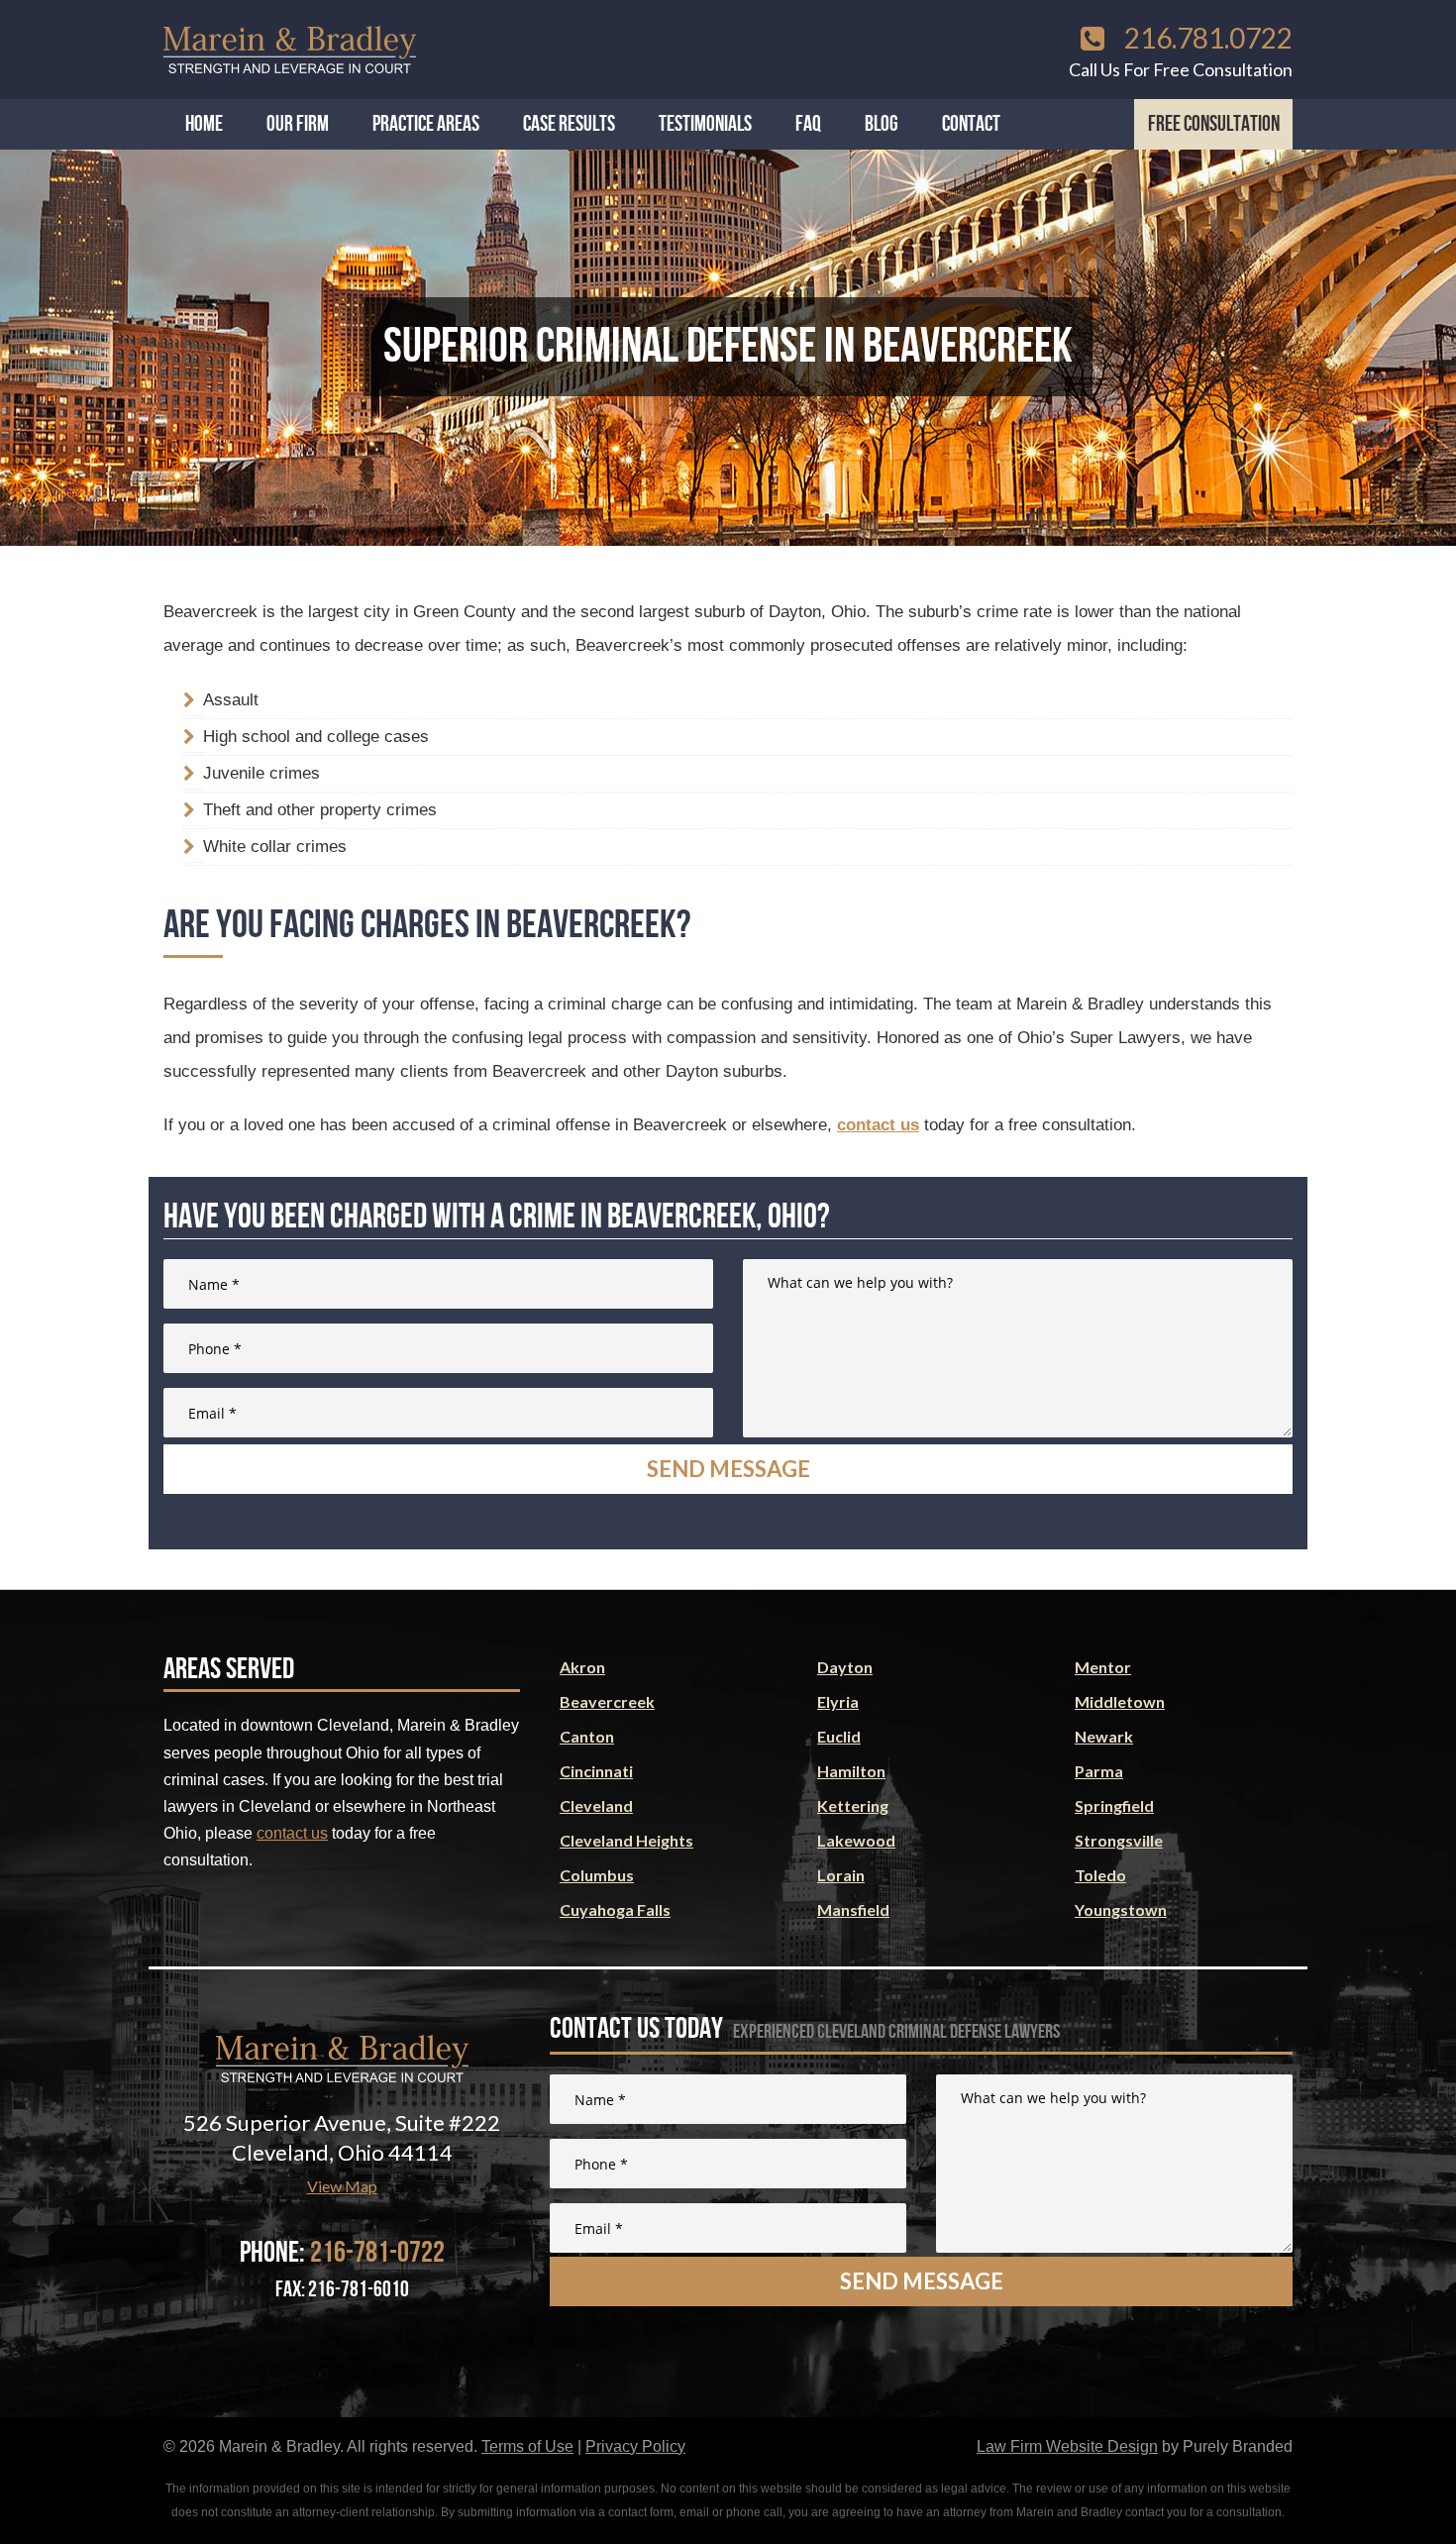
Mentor (1103, 1667)
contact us (878, 1125)
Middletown (1120, 1701)
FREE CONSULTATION (1214, 124)
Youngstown (1121, 1909)
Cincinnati (596, 1771)
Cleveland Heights (626, 1840)
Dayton (845, 1667)
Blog (882, 124)
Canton (587, 1736)
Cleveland (596, 1805)
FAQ (808, 124)
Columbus (597, 1875)
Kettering (853, 1805)
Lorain (841, 1875)
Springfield (1114, 1805)
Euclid (839, 1736)
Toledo (1100, 1875)
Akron (582, 1667)
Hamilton (851, 1771)
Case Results (569, 124)
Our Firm (298, 124)
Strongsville (1119, 1840)
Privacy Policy (635, 2446)
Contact (971, 124)
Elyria (838, 1701)
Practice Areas (426, 124)
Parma (1099, 1771)
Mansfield (853, 1909)
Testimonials (705, 124)
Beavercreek (607, 1701)
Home (204, 124)
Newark (1104, 1736)
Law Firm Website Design (1067, 2446)
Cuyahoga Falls (615, 1909)
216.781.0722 (1206, 38)
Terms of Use (527, 2446)
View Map (342, 2186)
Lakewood (856, 1840)
